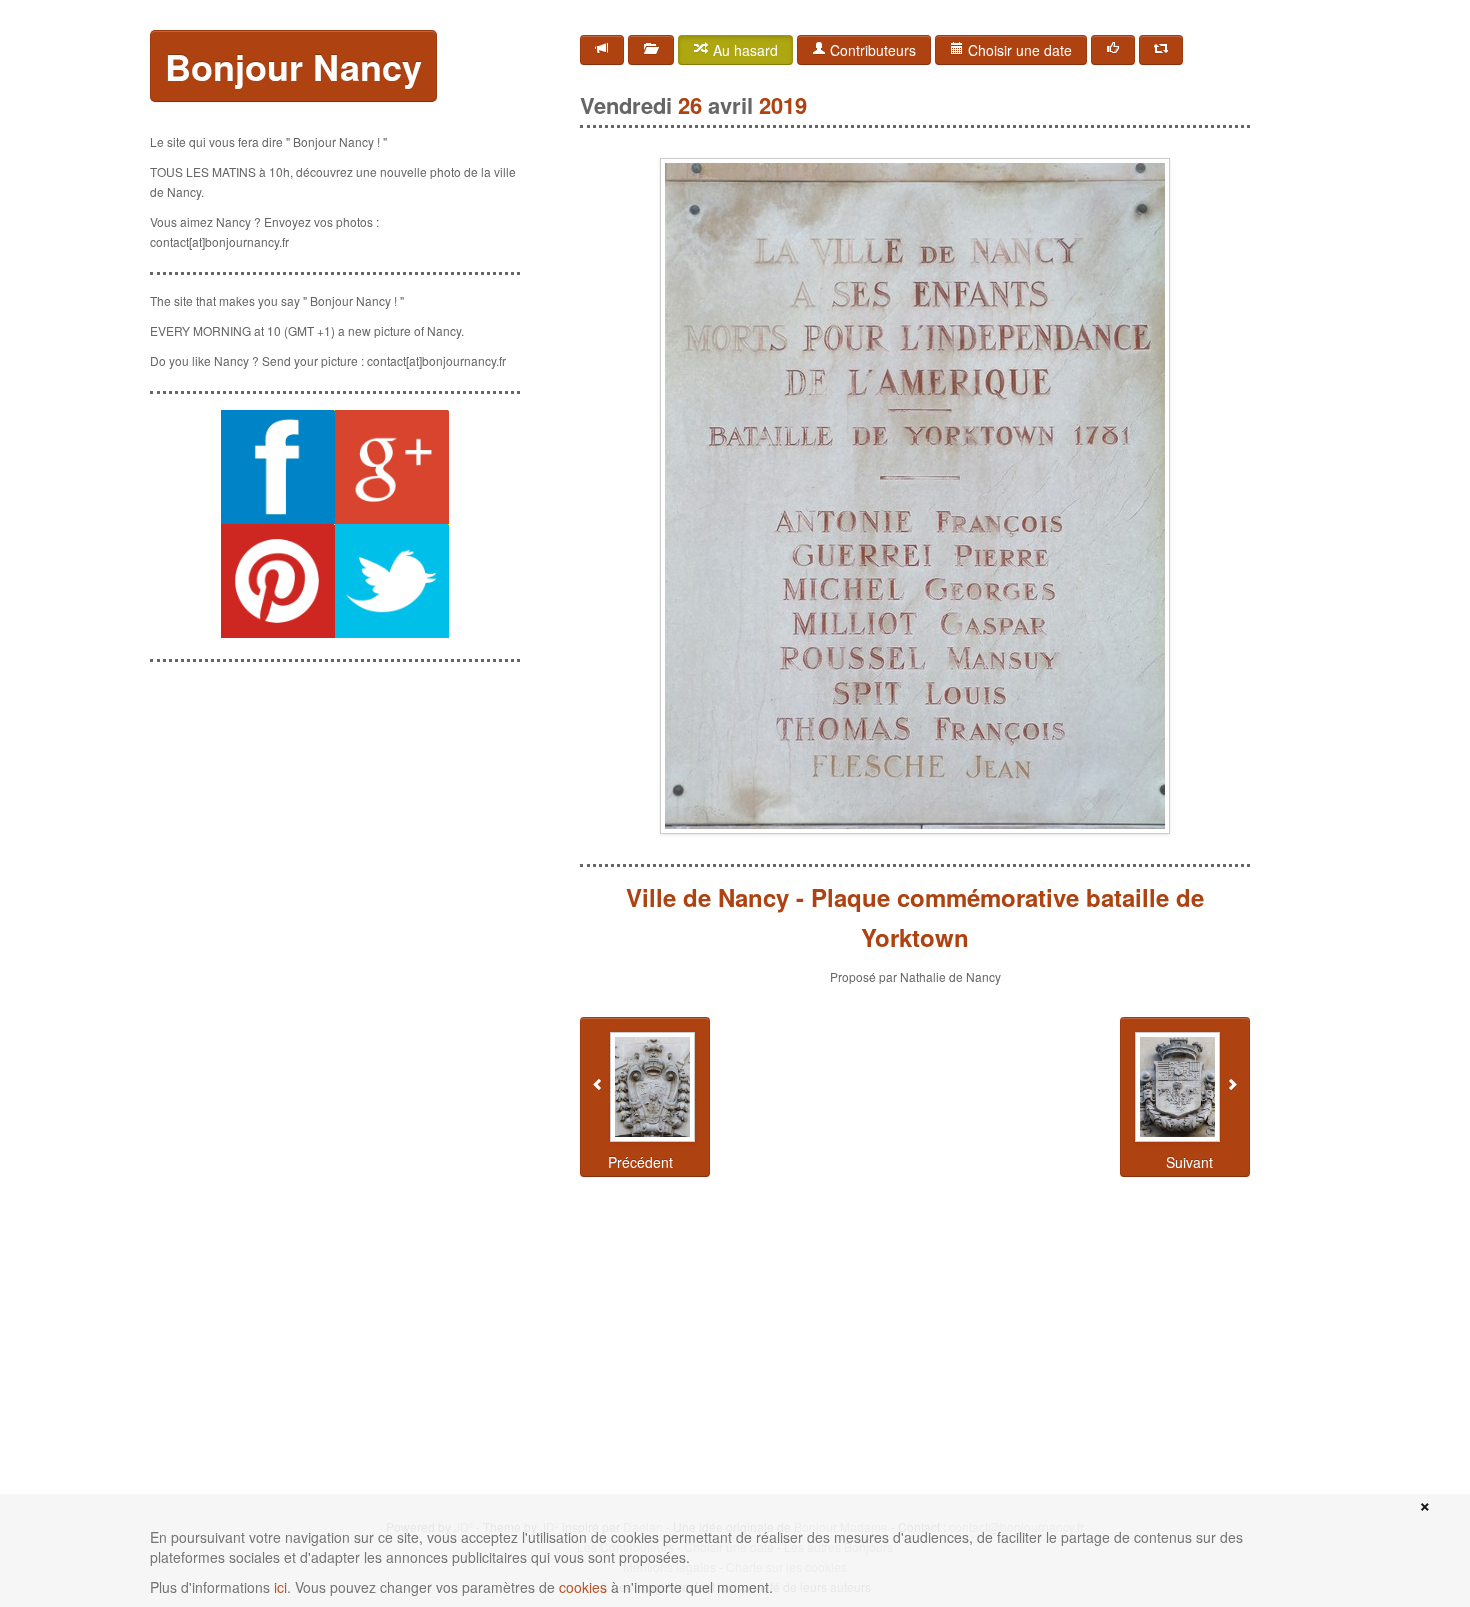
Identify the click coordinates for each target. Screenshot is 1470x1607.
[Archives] (651, 50)
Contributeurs (871, 50)
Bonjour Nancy (293, 66)
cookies (583, 1587)
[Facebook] (1113, 50)
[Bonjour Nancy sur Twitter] (392, 581)
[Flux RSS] (602, 50)
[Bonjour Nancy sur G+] (392, 467)
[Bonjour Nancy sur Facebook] (278, 467)
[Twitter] (1161, 50)
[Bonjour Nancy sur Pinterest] (278, 581)
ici (280, 1587)
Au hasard (743, 50)
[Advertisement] (335, 803)
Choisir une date (1018, 50)
